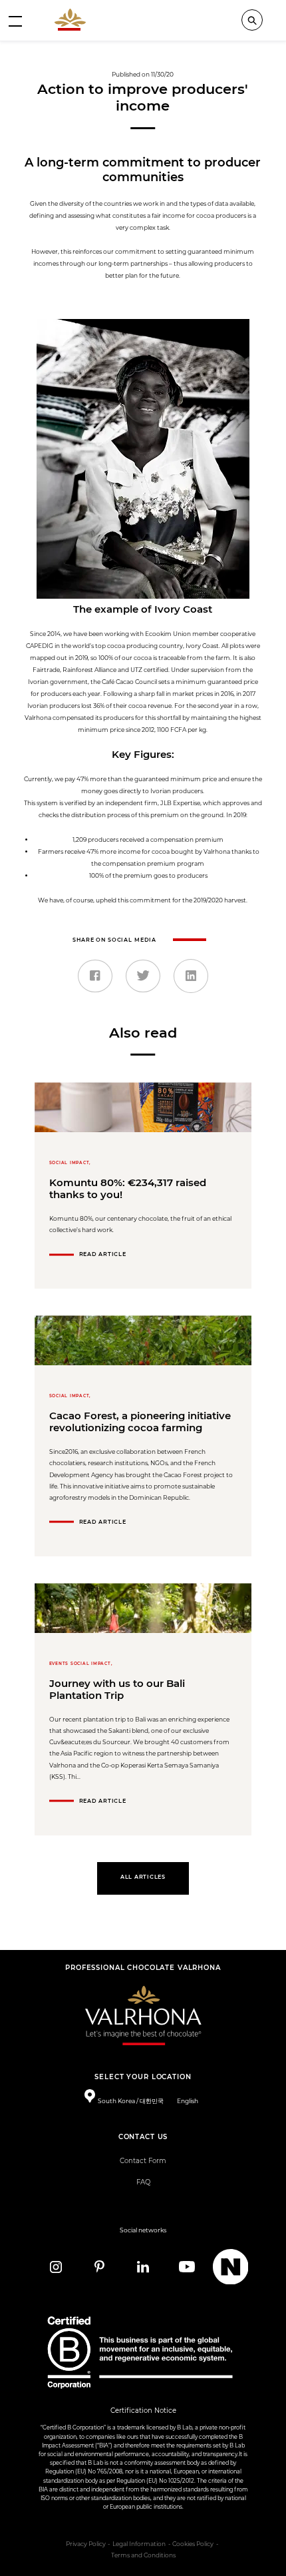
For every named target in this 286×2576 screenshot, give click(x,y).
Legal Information (139, 2544)
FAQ (143, 2182)
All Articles (143, 1877)
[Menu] (15, 21)
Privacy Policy (86, 2544)
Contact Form (143, 2161)
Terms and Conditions (143, 2555)
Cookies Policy (193, 2544)
